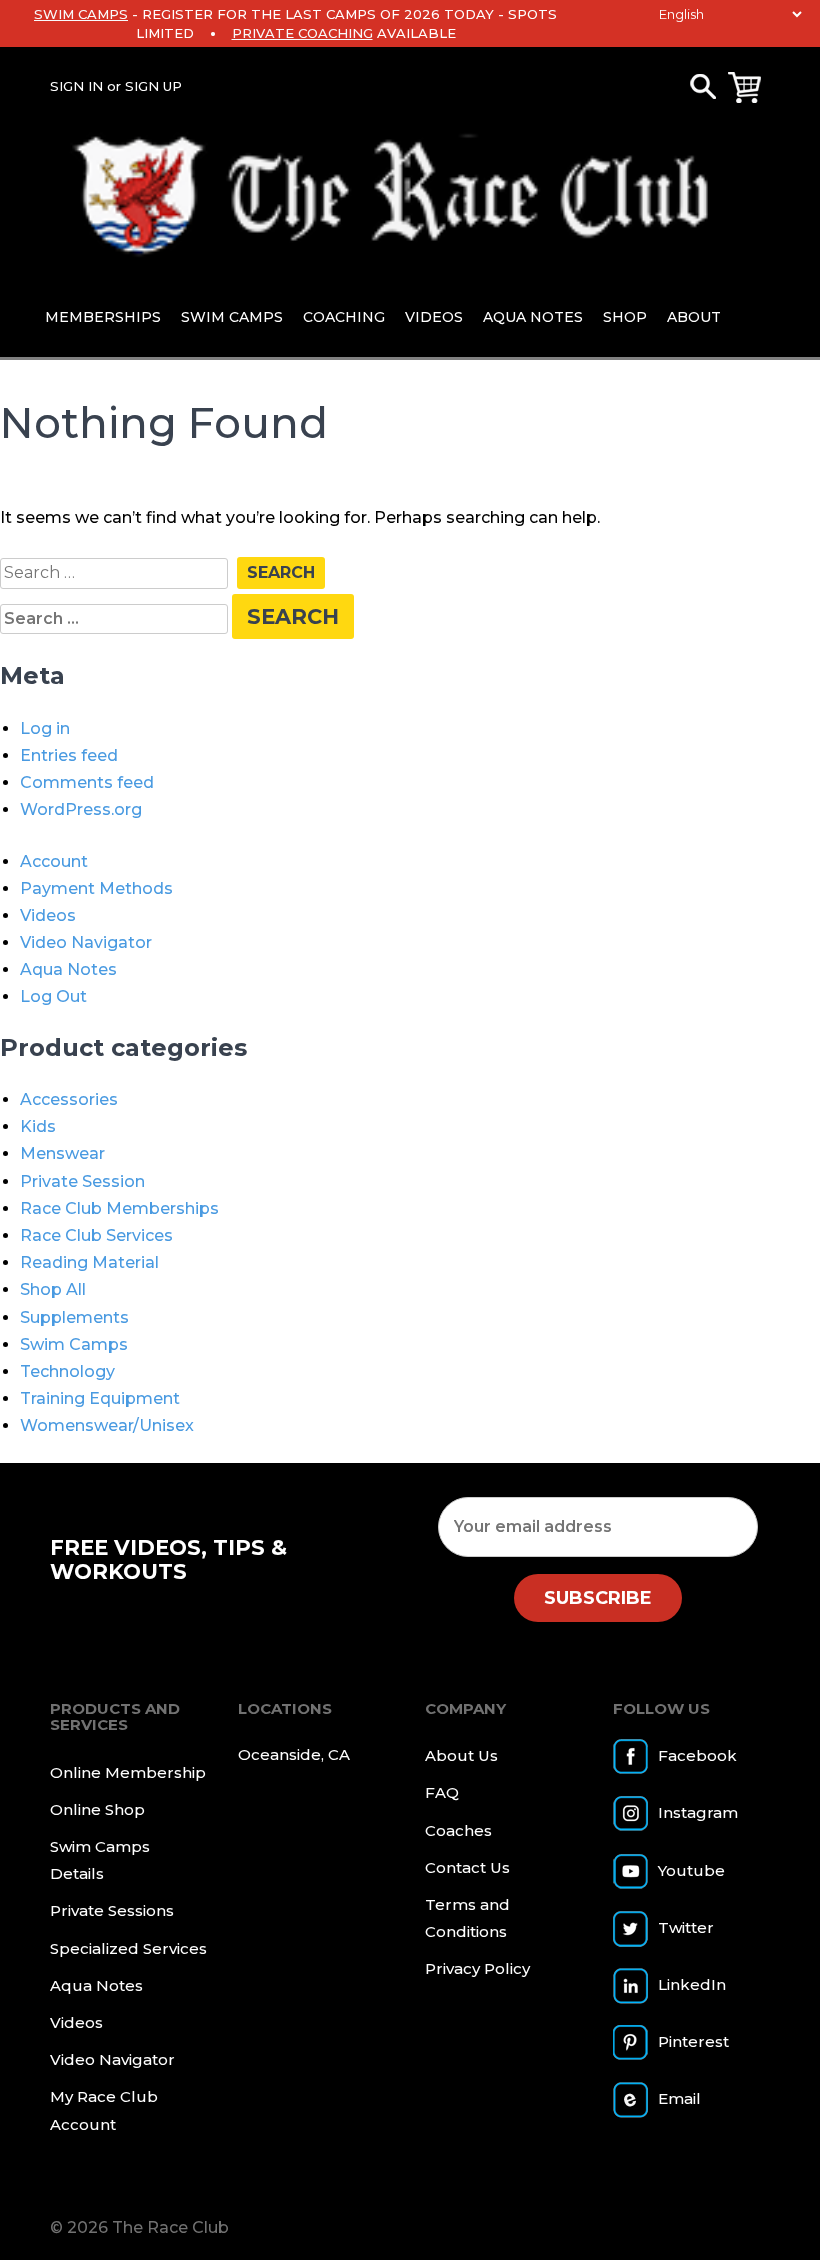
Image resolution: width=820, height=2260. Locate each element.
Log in (45, 728)
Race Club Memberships (119, 1208)
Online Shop (97, 1809)
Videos (434, 317)
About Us (461, 1755)
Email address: (598, 1526)
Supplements (74, 1317)
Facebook (697, 1755)
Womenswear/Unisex (107, 1425)
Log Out (53, 996)
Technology (67, 1371)
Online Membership (128, 1772)
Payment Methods (96, 888)
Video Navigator (86, 942)
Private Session (82, 1181)
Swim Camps (232, 317)
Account (54, 861)
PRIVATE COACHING (302, 33)
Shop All (53, 1289)
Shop (625, 317)
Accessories (69, 1099)
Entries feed (69, 755)
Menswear (62, 1153)
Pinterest (693, 2041)
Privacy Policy (477, 1968)
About (694, 317)
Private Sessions (112, 1910)
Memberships (103, 317)
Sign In (76, 86)
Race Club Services (96, 1235)
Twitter (686, 1927)
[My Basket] (744, 87)
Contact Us (467, 1867)
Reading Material (89, 1262)
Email (679, 2098)
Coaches (458, 1830)
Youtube (691, 1870)
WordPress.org (81, 809)
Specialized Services (128, 1948)
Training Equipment (100, 1398)
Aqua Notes (533, 317)
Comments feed (87, 782)
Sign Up (153, 86)
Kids (38, 1126)
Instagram (698, 1812)
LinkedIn (692, 1984)
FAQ (442, 1792)
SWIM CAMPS (81, 14)
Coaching (344, 317)
